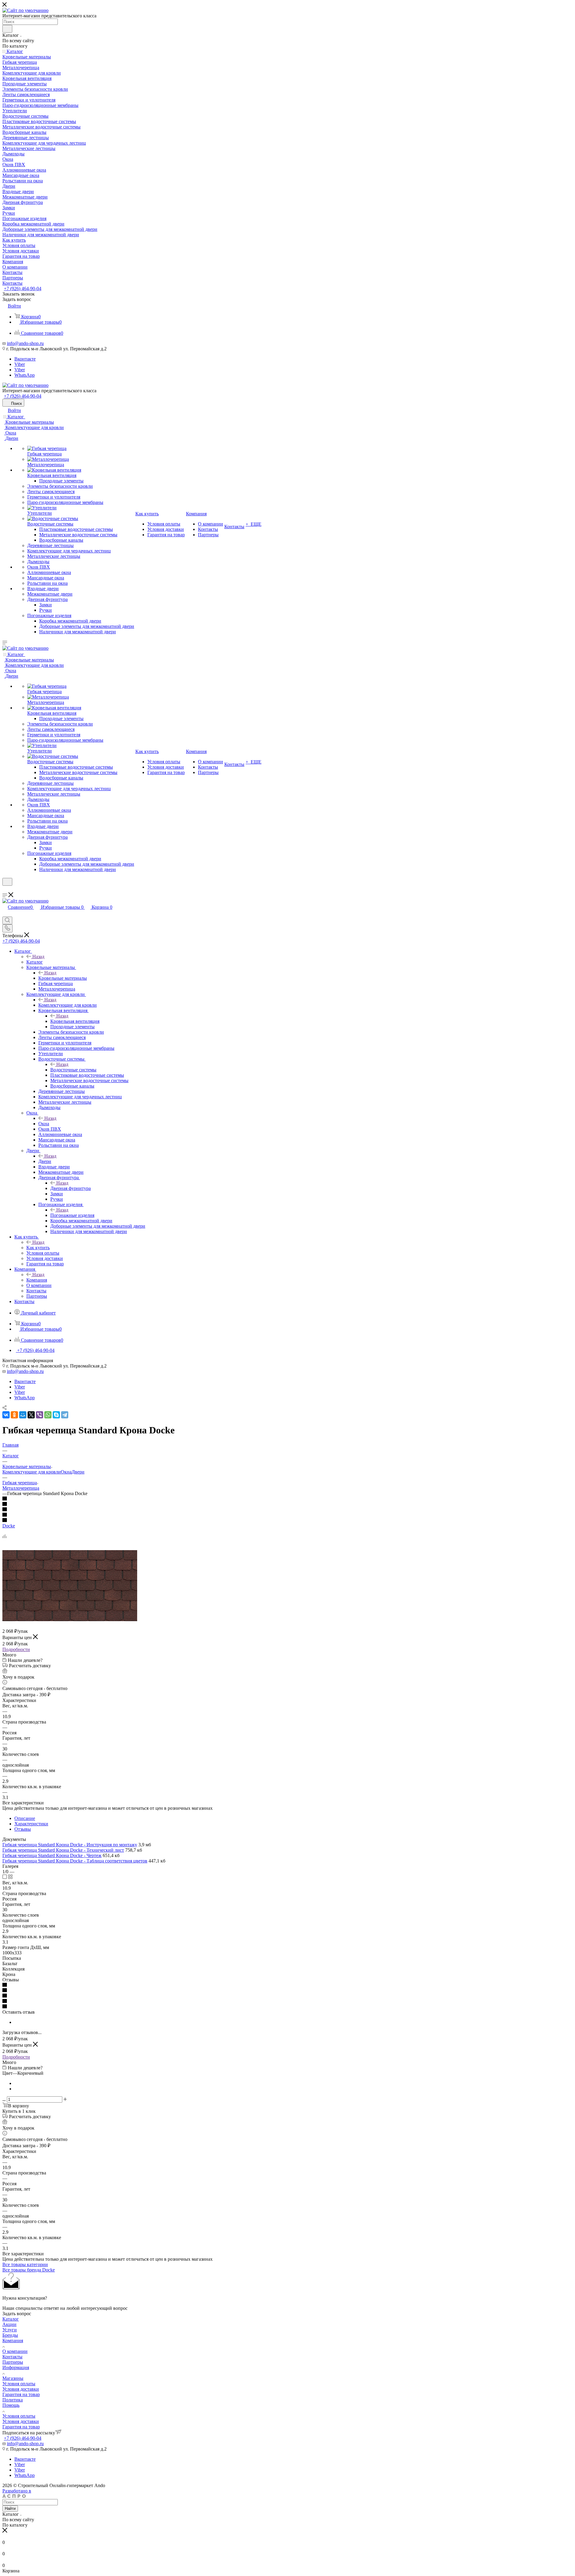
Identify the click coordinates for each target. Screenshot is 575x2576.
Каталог (35, 962)
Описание (25, 1818)
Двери (45, 1161)
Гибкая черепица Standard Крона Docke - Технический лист (63, 1850)
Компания (37, 1280)
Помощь (11, 2405)
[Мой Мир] (23, 1415)
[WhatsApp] (48, 1415)
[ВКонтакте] (6, 1415)
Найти (10, 2508)
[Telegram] (65, 1415)
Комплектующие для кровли (68, 1005)
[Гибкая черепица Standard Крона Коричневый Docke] (70, 1619)
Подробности (16, 1649)
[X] (31, 1415)
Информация (16, 2367)
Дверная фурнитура (71, 1188)
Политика (13, 2400)
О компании (15, 2351)
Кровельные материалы (63, 978)
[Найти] (7, 29)
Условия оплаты (19, 2384)
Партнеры (13, 2362)
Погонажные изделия (72, 1215)
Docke (9, 1526)
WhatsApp (25, 375)
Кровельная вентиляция (75, 1021)
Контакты (12, 2357)
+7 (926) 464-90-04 (23, 289)
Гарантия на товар (21, 2394)
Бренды (10, 2335)
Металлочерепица (21, 1488)
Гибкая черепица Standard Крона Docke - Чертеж (52, 1855)
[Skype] (56, 1415)
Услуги (10, 2330)
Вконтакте (25, 359)
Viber (20, 364)
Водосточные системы (73, 1070)
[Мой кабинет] (5, 889)
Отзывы (23, 1829)
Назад (38, 957)
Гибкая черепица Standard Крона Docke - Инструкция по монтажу (70, 1845)
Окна (44, 1124)
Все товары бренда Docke (29, 2270)
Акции (9, 2324)
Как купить (38, 1248)
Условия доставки (21, 2389)
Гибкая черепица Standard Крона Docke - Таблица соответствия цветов (75, 1861)
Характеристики (31, 1824)
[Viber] (40, 1415)
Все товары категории (25, 2264)
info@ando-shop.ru (25, 343)
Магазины (13, 2378)
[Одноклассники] (14, 1415)
